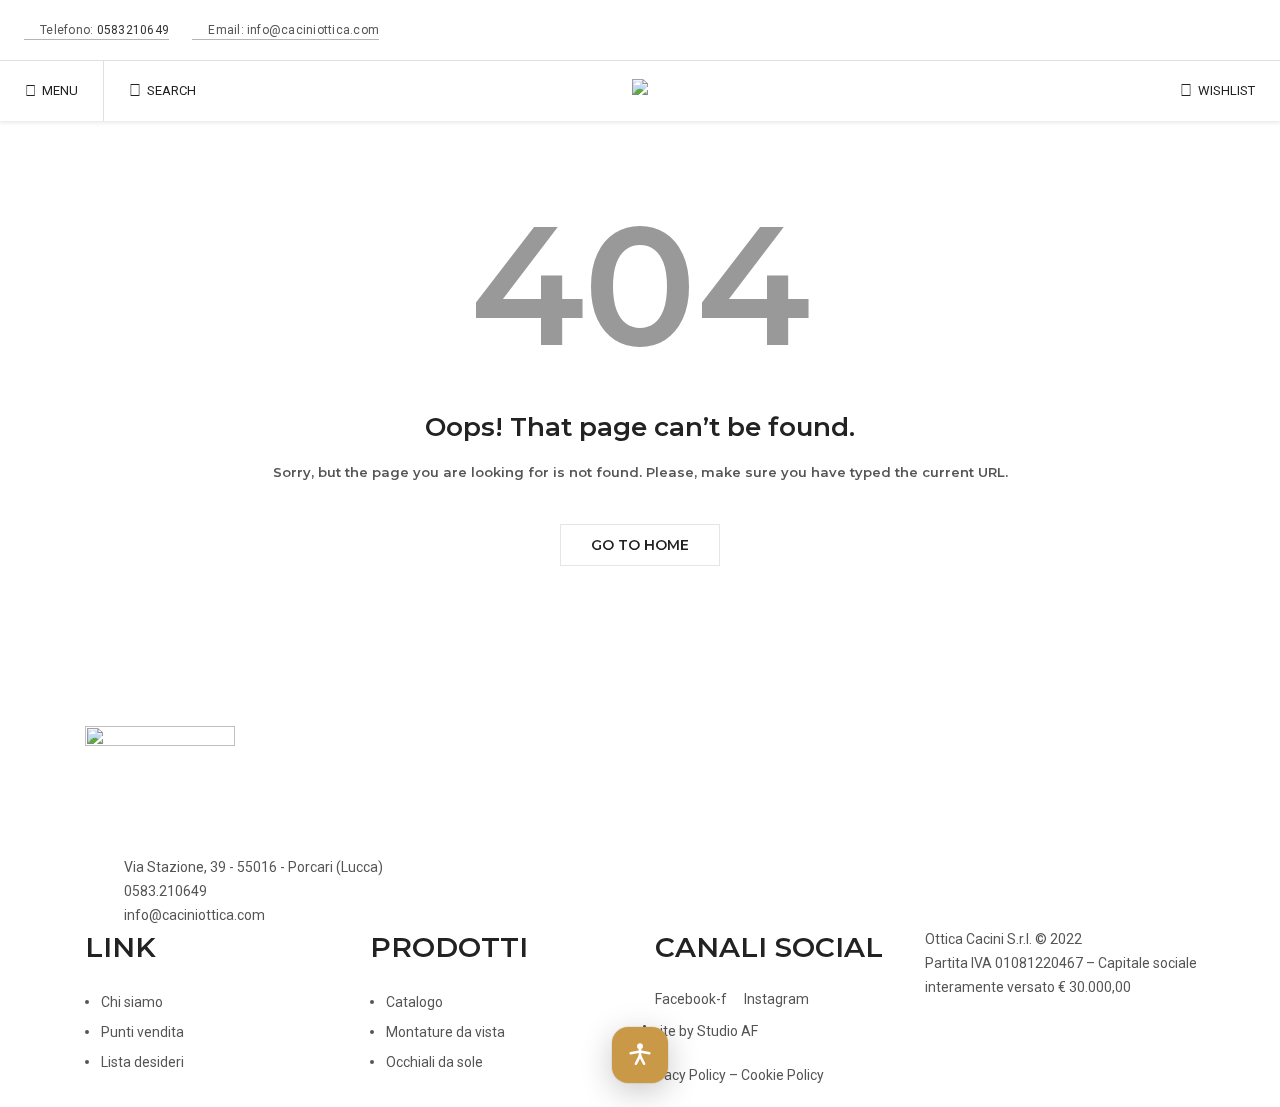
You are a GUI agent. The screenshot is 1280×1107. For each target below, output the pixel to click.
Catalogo (414, 1002)
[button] (640, 1055)
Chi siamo (132, 1002)
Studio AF (727, 1031)
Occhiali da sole (434, 1062)
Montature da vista (445, 1032)
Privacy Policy (683, 1075)
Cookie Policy (782, 1075)
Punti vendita (142, 1032)
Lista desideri (142, 1062)
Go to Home (640, 545)
